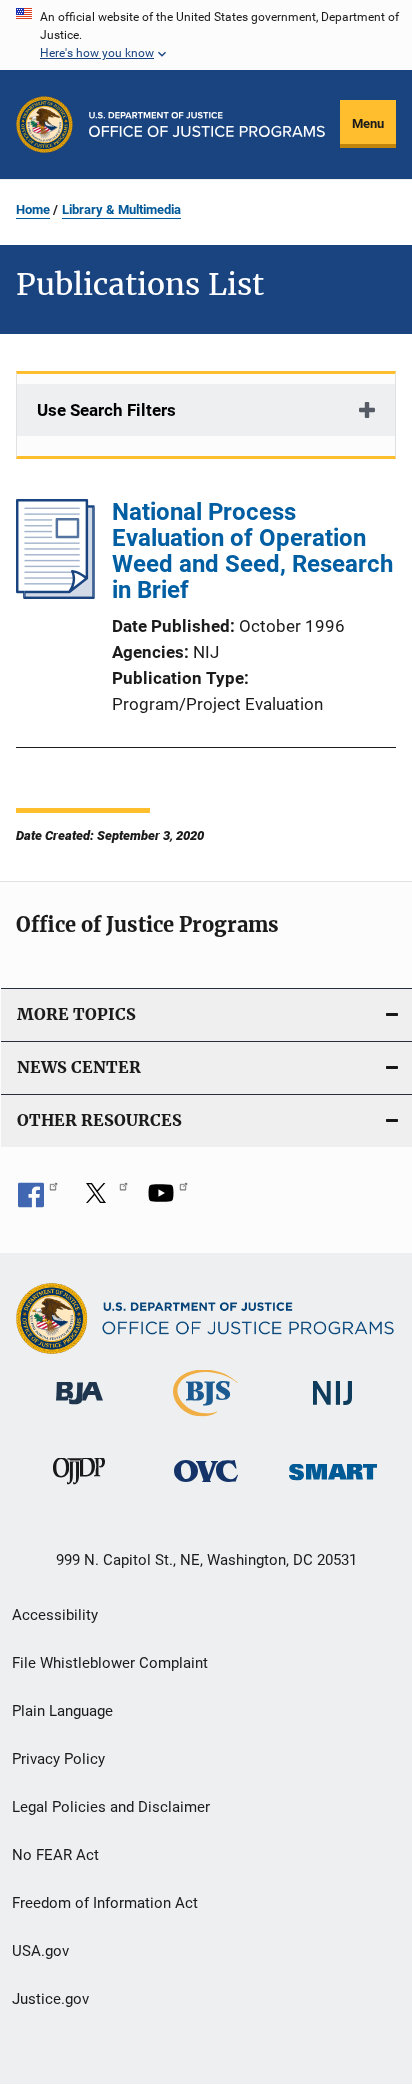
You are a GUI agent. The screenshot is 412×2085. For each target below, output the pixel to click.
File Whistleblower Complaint (110, 1663)
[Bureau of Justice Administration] (79, 1408)
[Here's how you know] (206, 35)
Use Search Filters (106, 410)
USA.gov (40, 1951)
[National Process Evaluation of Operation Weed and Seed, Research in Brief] (55, 593)
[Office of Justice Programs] (44, 124)
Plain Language (62, 1711)
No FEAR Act (55, 1855)
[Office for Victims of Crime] (206, 1485)
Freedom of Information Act (105, 1903)
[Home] (207, 124)
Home (33, 209)
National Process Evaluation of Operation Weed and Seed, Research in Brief (252, 551)
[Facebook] (38, 1200)
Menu (368, 123)
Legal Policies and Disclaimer (111, 1807)
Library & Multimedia (121, 209)
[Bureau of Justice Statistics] (205, 1420)
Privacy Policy (58, 1759)
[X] (103, 1200)
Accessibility (55, 1615)
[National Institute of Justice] (333, 1408)
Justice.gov (50, 1999)
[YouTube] (168, 1200)
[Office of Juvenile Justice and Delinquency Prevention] (79, 1488)
